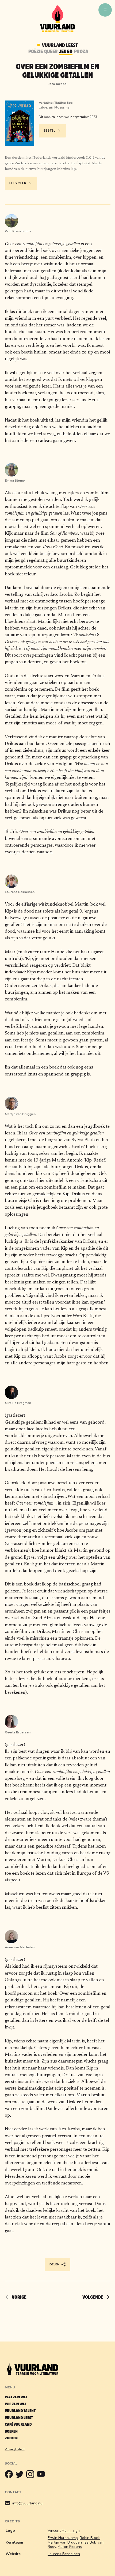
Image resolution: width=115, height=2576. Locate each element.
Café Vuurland (18, 2424)
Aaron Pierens (70, 2547)
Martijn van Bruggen (65, 2542)
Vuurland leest (19, 2418)
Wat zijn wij (16, 2397)
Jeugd (66, 52)
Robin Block (90, 2538)
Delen (54, 2264)
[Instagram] (32, 2476)
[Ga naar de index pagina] (57, 31)
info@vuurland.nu (27, 2503)
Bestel (49, 131)
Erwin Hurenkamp (63, 2538)
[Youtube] (42, 2476)
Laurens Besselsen (64, 2554)
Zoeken (11, 2438)
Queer (51, 52)
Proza (81, 52)
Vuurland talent (20, 2411)
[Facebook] (10, 2476)
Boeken (11, 2431)
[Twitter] (21, 2476)
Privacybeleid (15, 2449)
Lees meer (18, 183)
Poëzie (36, 52)
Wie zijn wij (15, 2404)
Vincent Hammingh (64, 2531)
